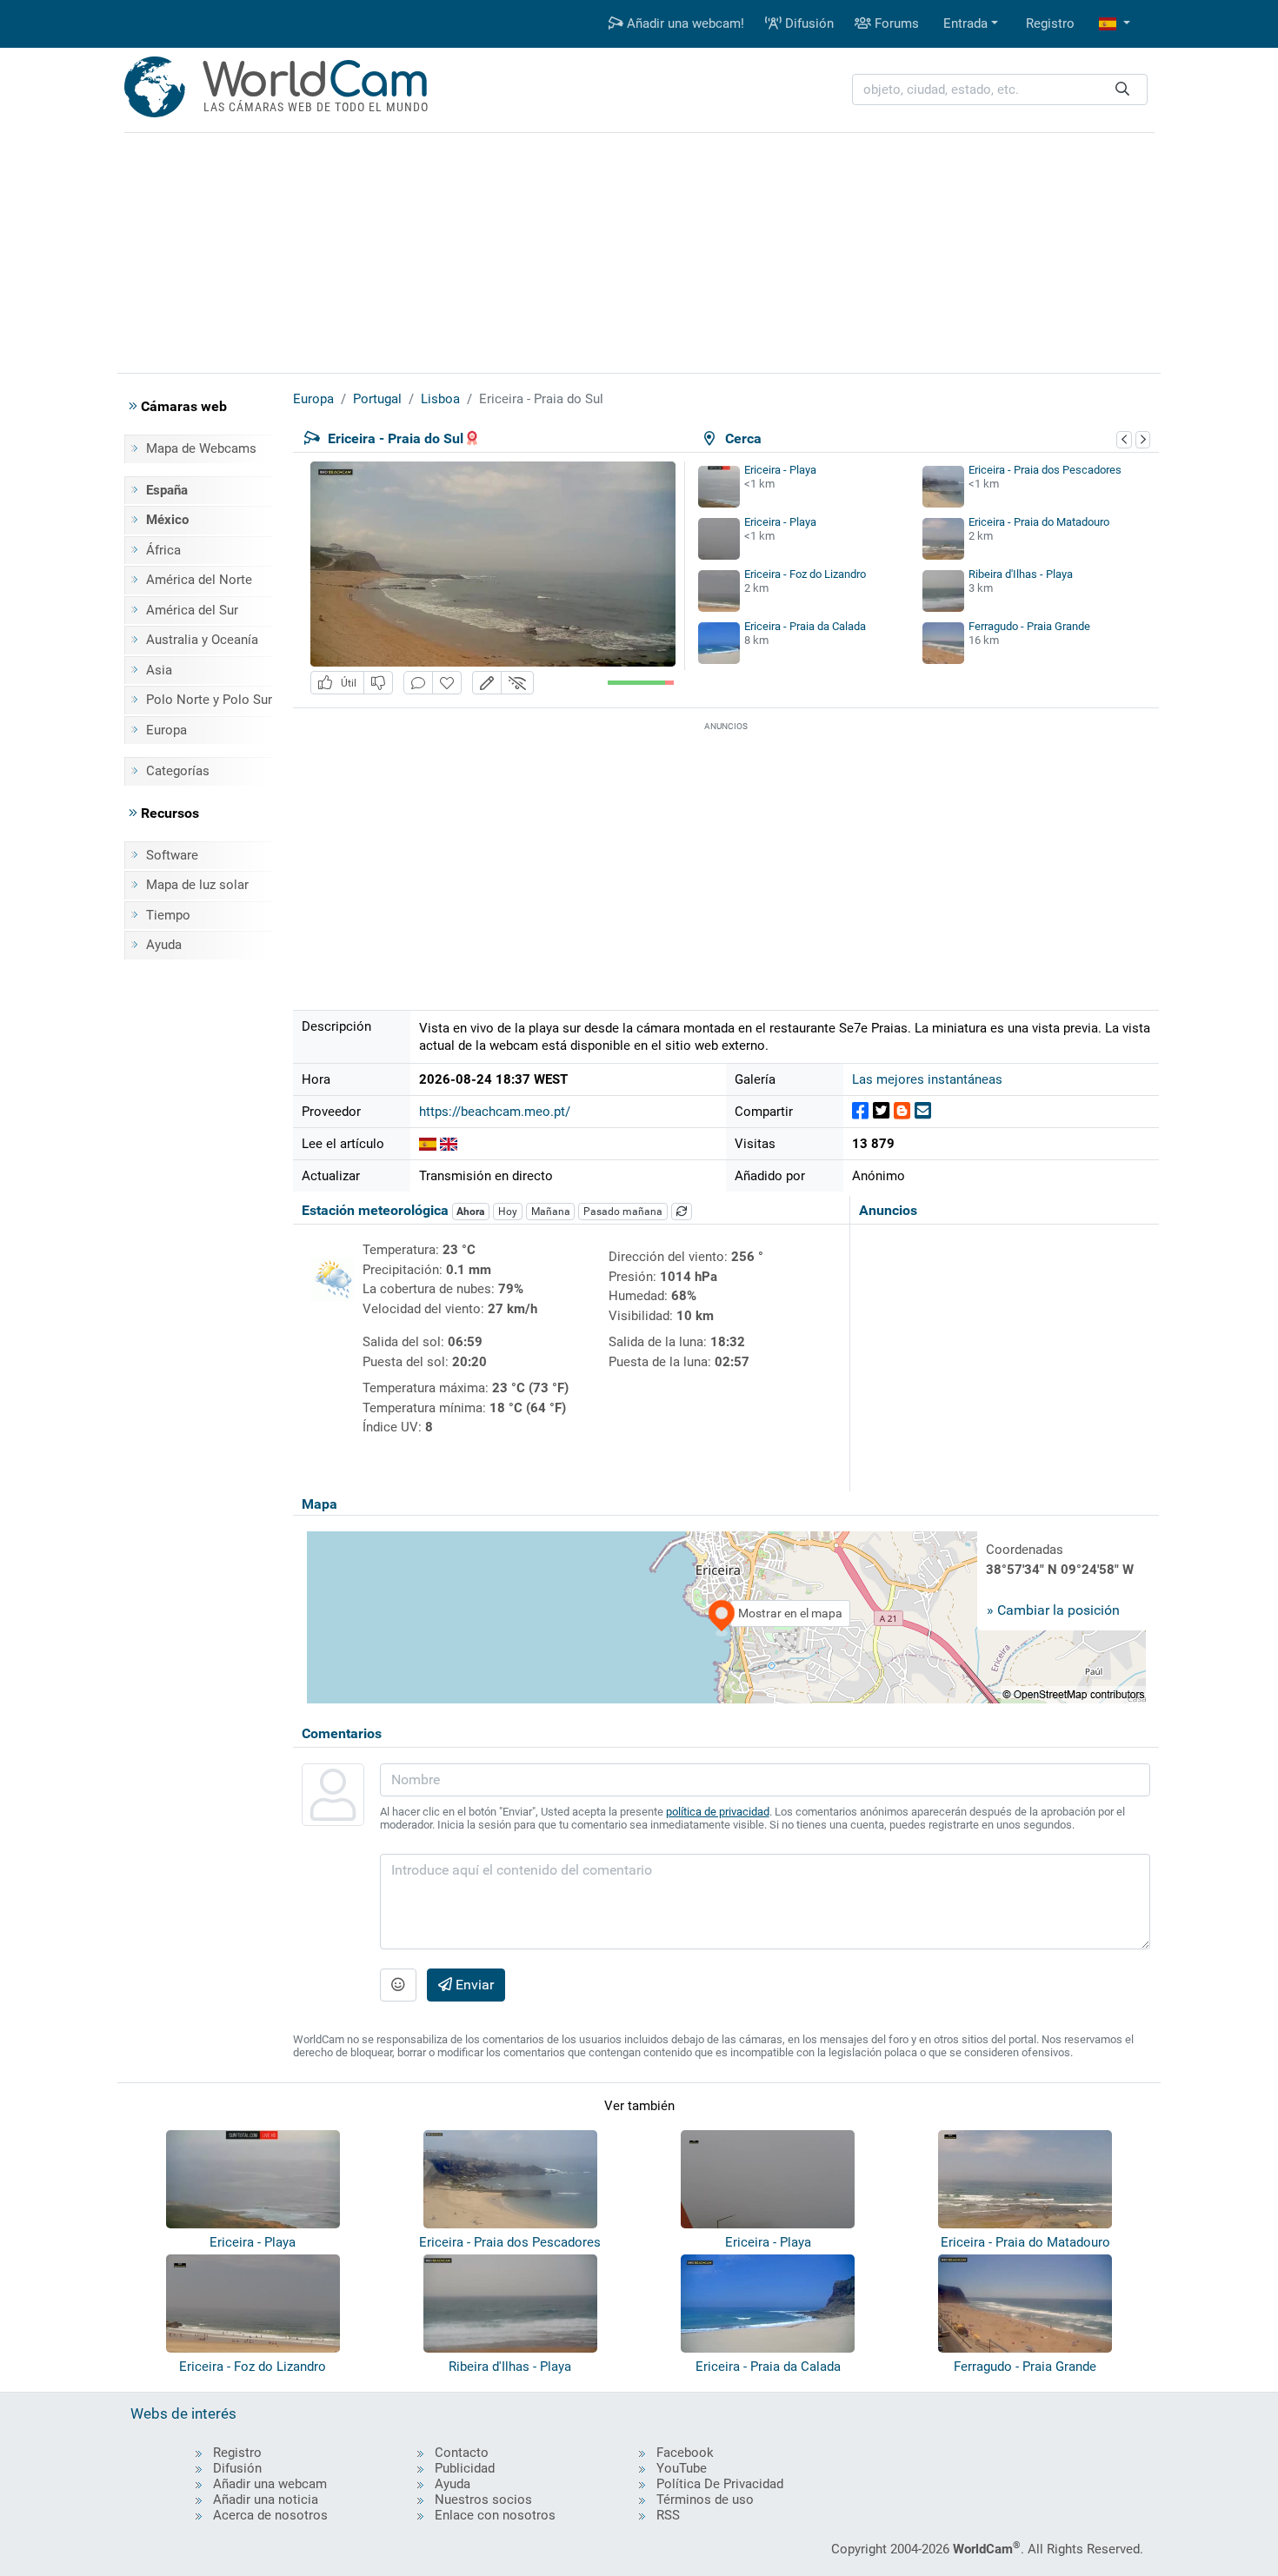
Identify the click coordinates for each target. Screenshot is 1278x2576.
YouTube (682, 2468)
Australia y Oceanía (202, 640)
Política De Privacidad (720, 2484)
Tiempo (168, 915)
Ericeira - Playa (780, 470)
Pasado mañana (623, 1212)
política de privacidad (718, 1812)
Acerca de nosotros (270, 2515)
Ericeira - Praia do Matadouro (1039, 522)
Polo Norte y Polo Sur (209, 700)
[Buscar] (1122, 90)
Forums (895, 23)
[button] (1115, 24)
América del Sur (192, 610)
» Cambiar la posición (1053, 1610)
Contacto (462, 2453)
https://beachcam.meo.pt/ (495, 1112)
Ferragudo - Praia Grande (1029, 626)
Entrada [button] (965, 23)
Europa (166, 730)
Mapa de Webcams (201, 448)
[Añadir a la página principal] (447, 683)
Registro (1050, 23)
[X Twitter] (881, 1111)
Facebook (685, 2453)
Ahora (470, 1212)
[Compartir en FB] (860, 1111)
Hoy (508, 1212)
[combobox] (1000, 90)
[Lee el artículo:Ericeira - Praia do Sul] (428, 1144)
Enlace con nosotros (495, 2515)
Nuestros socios (483, 2500)
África (163, 550)
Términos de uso (705, 2500)
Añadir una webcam (270, 2484)
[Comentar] (418, 683)
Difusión (808, 23)
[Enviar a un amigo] (923, 1111)
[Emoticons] (398, 1985)
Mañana (551, 1212)
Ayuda (164, 945)
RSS (668, 2515)
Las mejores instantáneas (927, 1079)
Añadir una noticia (266, 2500)
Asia (159, 670)
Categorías (178, 771)
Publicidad (465, 2468)
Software (172, 855)
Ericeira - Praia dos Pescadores (1045, 470)
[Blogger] (902, 1111)
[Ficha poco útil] (378, 683)
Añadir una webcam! (684, 23)
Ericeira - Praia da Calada (805, 626)
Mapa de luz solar (197, 885)
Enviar (473, 1985)
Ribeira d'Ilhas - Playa (1021, 574)
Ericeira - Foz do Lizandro (805, 574)
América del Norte (199, 580)
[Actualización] (682, 1212)
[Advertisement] (639, 250)
